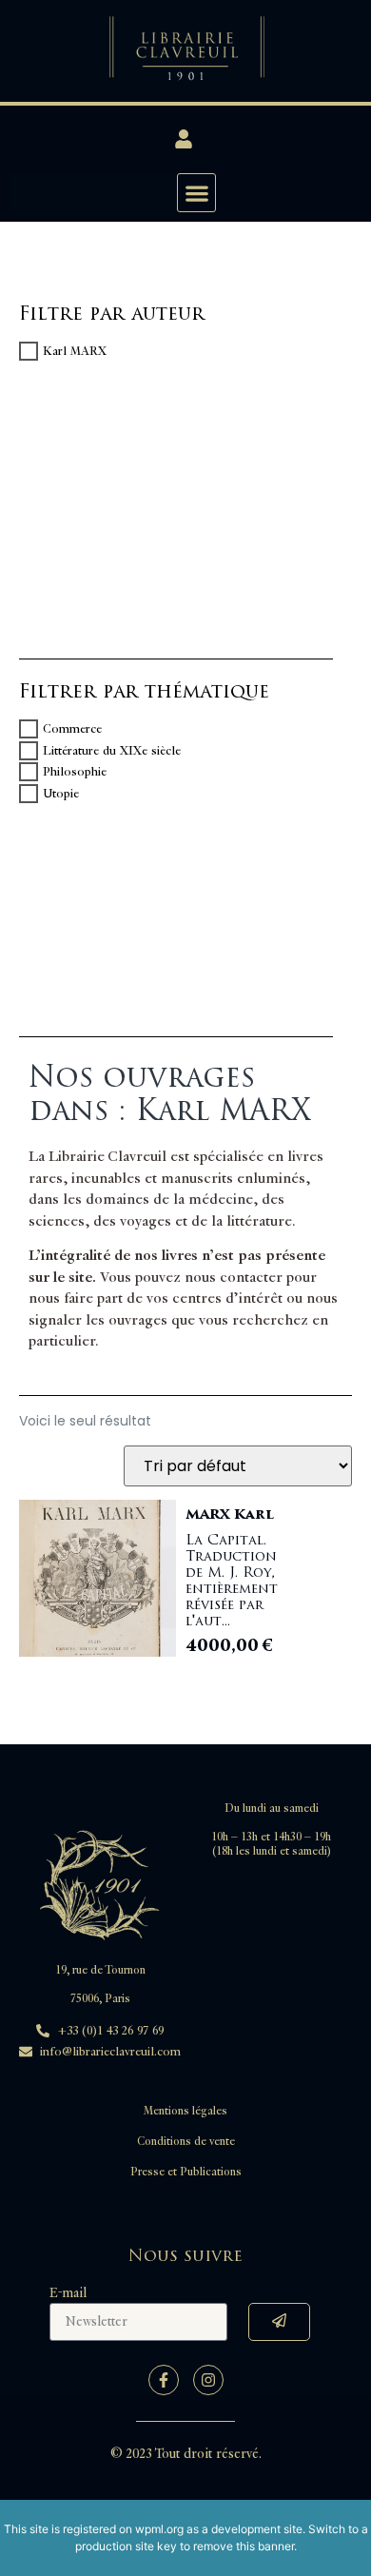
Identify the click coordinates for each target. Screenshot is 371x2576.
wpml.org (159, 2529)
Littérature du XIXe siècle (112, 751)
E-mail (68, 2293)
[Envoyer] (279, 2322)
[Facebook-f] (164, 2380)
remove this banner (244, 2546)
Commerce (72, 729)
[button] (196, 193)
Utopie (61, 794)
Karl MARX (75, 351)
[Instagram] (208, 2380)
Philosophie (75, 772)
